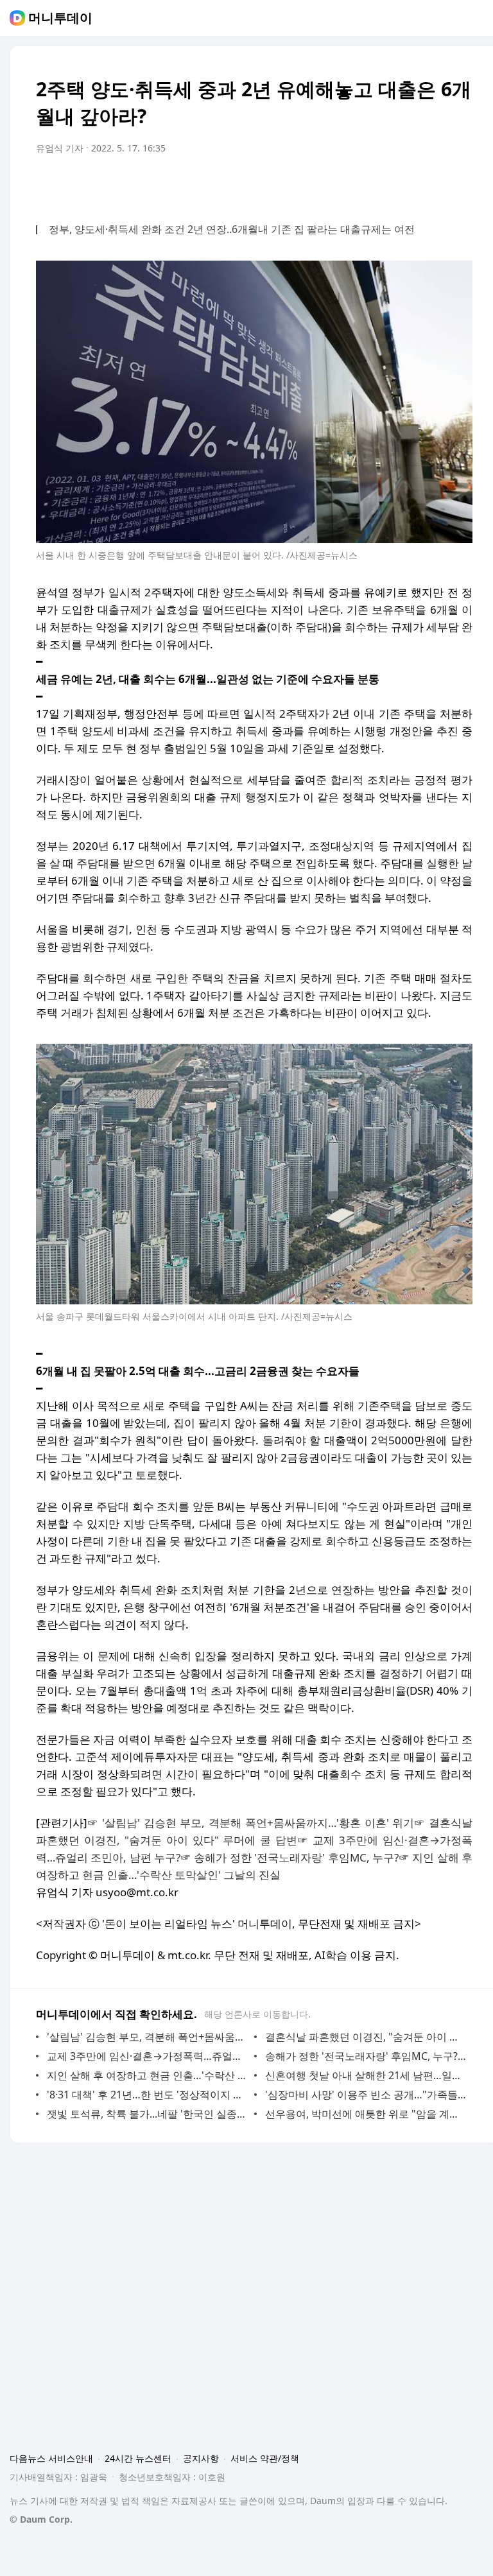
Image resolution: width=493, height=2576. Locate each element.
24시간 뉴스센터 (138, 2458)
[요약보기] (357, 184)
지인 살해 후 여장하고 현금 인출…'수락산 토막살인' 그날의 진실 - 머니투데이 (147, 2075)
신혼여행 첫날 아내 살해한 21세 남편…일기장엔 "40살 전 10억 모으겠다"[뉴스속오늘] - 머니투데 (366, 2075)
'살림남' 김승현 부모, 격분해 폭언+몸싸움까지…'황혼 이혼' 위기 (258, 1823)
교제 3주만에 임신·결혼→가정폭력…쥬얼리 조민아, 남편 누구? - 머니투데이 (147, 2056)
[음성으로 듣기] (383, 184)
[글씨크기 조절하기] (434, 184)
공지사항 (201, 2458)
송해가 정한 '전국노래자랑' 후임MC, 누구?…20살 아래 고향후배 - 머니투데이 (366, 2056)
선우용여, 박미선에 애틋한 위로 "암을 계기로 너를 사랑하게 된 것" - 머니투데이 (366, 2114)
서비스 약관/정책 (265, 2458)
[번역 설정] (408, 184)
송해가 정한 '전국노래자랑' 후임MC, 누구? (296, 1857)
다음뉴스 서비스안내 (51, 2458)
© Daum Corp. (41, 2519)
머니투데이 (60, 18)
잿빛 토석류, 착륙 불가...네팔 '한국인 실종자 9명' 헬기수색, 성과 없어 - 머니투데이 (147, 2114)
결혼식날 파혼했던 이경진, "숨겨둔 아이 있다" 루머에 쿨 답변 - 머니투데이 (366, 2037)
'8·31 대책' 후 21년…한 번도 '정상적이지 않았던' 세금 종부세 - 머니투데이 (147, 2095)
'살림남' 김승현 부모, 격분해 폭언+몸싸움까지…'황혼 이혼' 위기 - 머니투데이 (147, 2037)
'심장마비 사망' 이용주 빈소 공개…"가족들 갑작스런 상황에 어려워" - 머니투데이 (366, 2095)
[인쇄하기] (460, 184)
